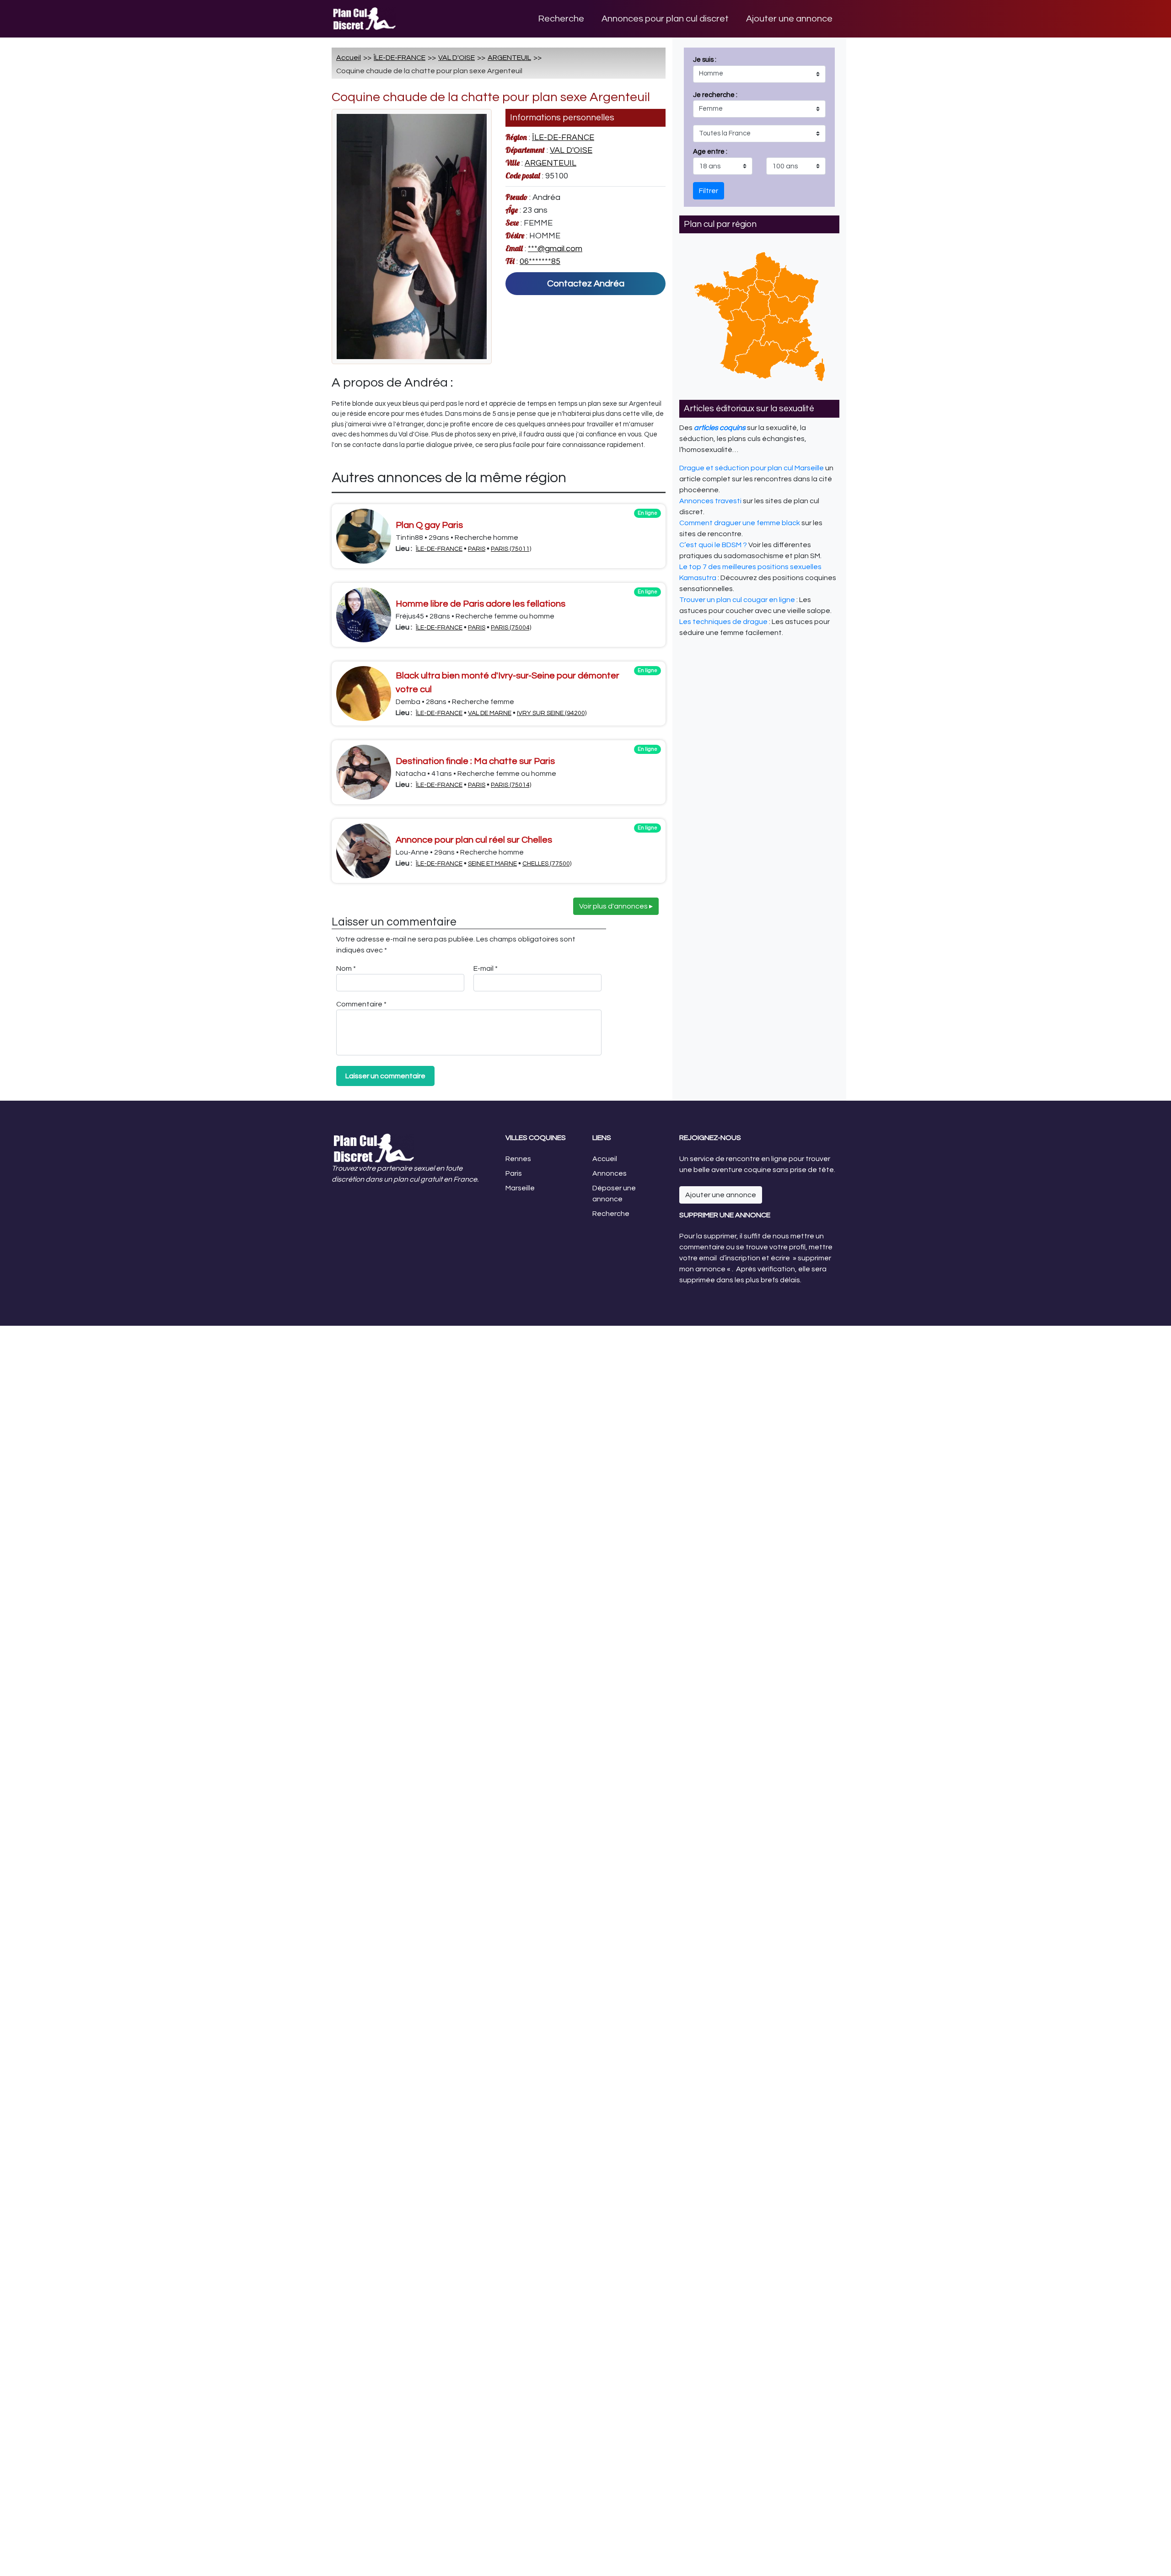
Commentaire (361, 1004)
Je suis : (715, 106)
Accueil (349, 58)
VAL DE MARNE (490, 713)
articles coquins (720, 428)
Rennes (518, 1159)
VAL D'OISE (457, 58)
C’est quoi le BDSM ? (713, 545)
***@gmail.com (555, 249)
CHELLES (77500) (547, 864)
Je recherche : (715, 124)
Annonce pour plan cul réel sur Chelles (474, 840)
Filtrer (709, 191)
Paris (514, 1173)
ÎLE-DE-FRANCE (400, 58)
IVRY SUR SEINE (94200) (552, 713)
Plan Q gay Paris (429, 525)
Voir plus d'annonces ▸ (616, 906)
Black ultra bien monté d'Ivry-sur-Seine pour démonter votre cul (508, 683)
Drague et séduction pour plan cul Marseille (752, 468)
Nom (346, 968)
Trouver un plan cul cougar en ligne (737, 600)
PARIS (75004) (511, 628)
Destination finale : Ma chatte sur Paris (475, 761)
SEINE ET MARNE (492, 864)
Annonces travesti (710, 501)
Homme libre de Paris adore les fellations (481, 604)
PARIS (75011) (511, 549)
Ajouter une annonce (789, 19)
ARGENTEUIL (509, 58)
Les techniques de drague (723, 622)
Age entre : (710, 152)
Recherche (561, 19)
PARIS (477, 549)
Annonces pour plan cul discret (665, 19)
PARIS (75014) (511, 785)
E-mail (486, 968)
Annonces (610, 1173)
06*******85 (540, 261)
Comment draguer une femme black (740, 523)
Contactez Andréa (586, 284)
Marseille (520, 1188)
